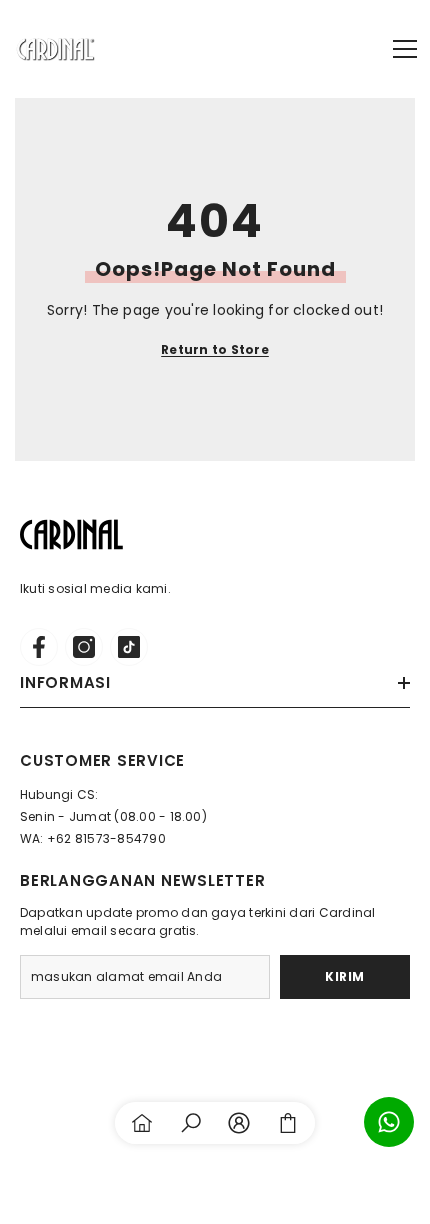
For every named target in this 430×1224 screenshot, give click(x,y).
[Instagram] (84, 647)
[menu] (405, 49)
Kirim (345, 976)
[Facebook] (39, 647)
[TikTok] (129, 647)
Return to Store (215, 349)
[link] (191, 1123)
